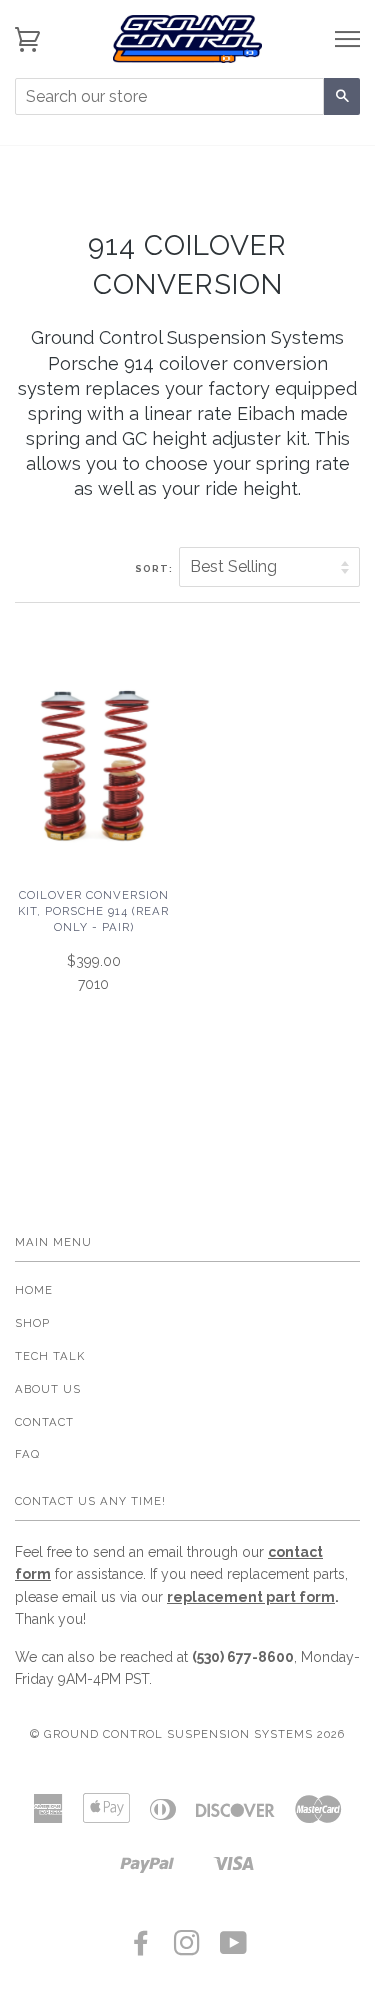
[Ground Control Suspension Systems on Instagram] (187, 1949)
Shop (32, 1323)
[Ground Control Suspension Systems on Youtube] (234, 1949)
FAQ (27, 1454)
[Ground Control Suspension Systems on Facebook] (141, 1949)
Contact (44, 1422)
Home (34, 1290)
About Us (48, 1389)
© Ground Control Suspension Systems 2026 (187, 1734)
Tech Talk (50, 1356)
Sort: (155, 568)
